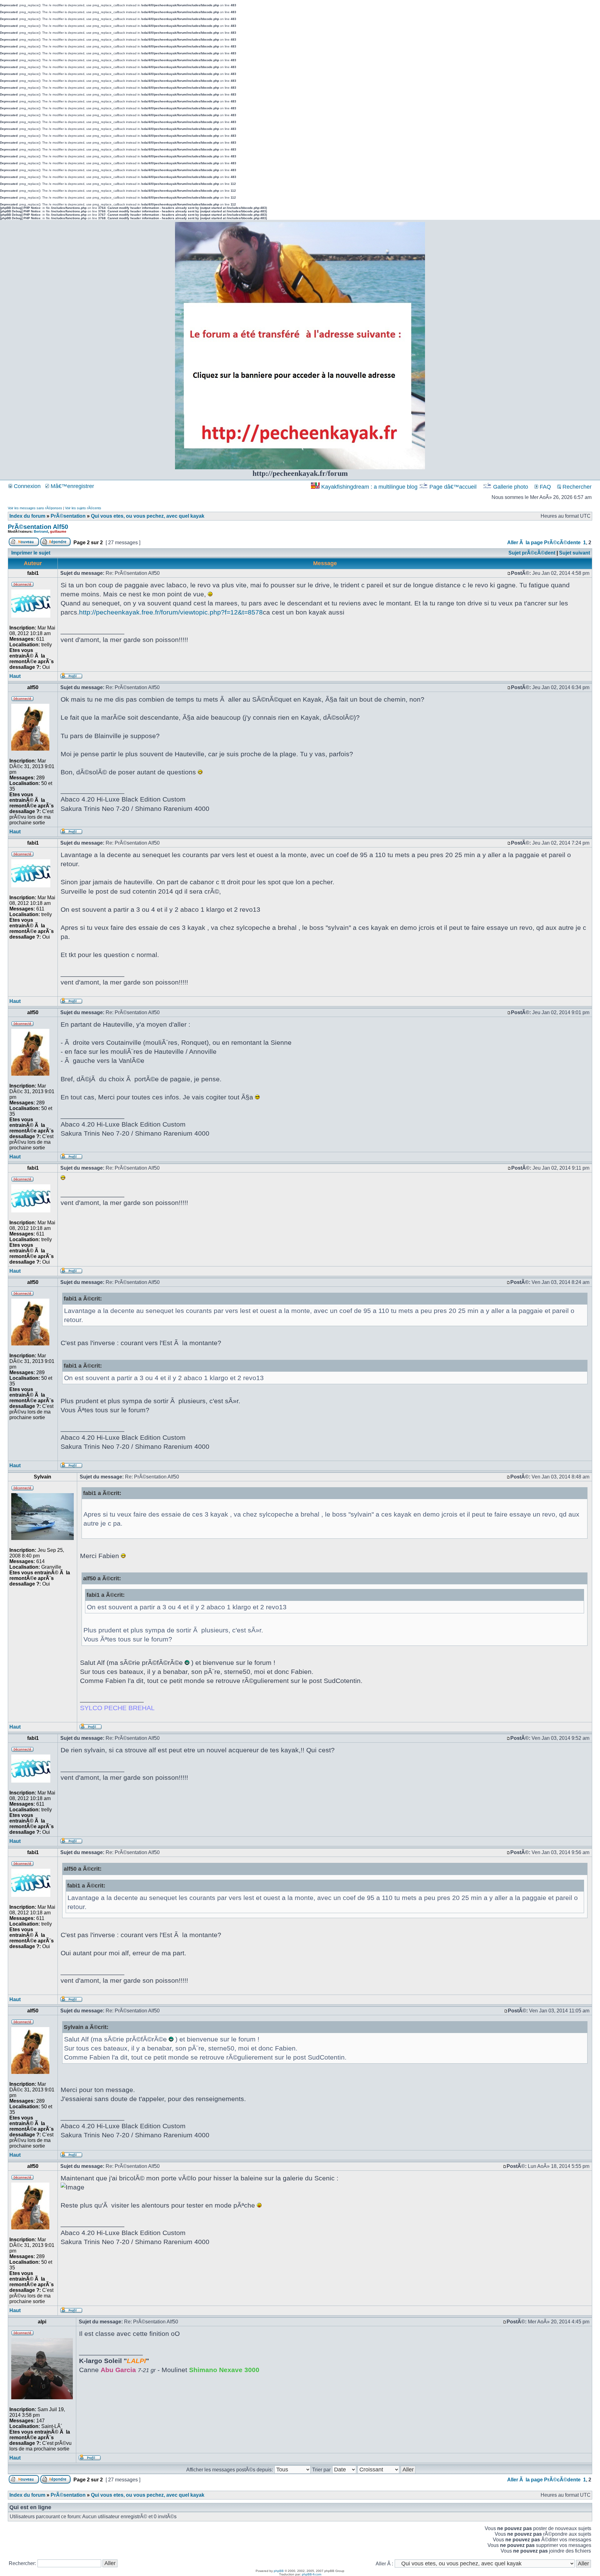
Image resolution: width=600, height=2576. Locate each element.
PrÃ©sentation (68, 516)
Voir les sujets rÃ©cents (83, 508)
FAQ (545, 487)
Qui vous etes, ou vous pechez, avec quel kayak (148, 516)
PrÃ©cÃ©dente (562, 543)
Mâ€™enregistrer (72, 486)
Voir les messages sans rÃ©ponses (35, 508)
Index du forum (27, 516)
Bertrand (41, 531)
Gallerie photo (511, 487)
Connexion (26, 486)
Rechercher (576, 487)
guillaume (58, 531)
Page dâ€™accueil (453, 487)
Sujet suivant (575, 553)
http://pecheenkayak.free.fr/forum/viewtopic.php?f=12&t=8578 (171, 612)
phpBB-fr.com (312, 2574)
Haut (15, 676)
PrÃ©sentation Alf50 (38, 527)
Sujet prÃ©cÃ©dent (532, 553)
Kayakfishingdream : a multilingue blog (369, 487)
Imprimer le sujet (31, 553)
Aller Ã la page (525, 543)
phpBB (279, 2571)
